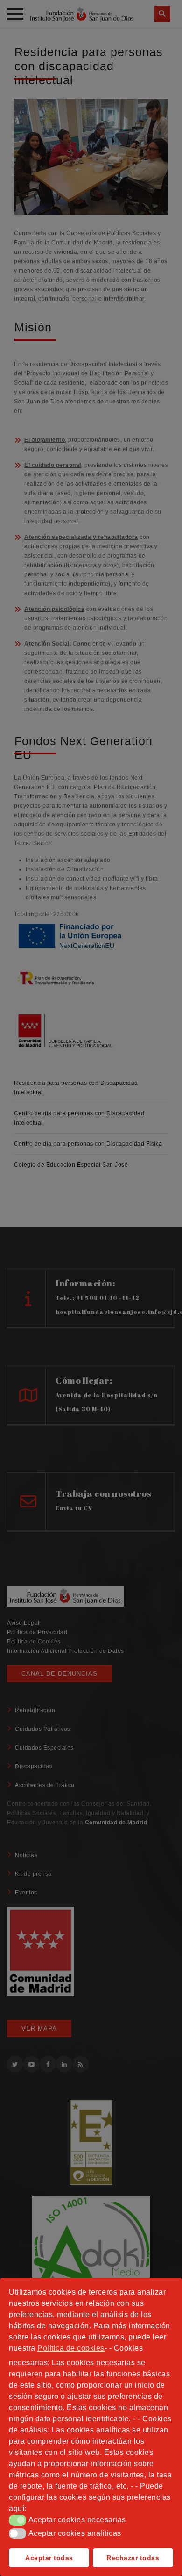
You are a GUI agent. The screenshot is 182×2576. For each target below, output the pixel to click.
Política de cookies (71, 2348)
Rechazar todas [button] (133, 2558)
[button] (17, 2520)
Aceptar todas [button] (49, 2558)
